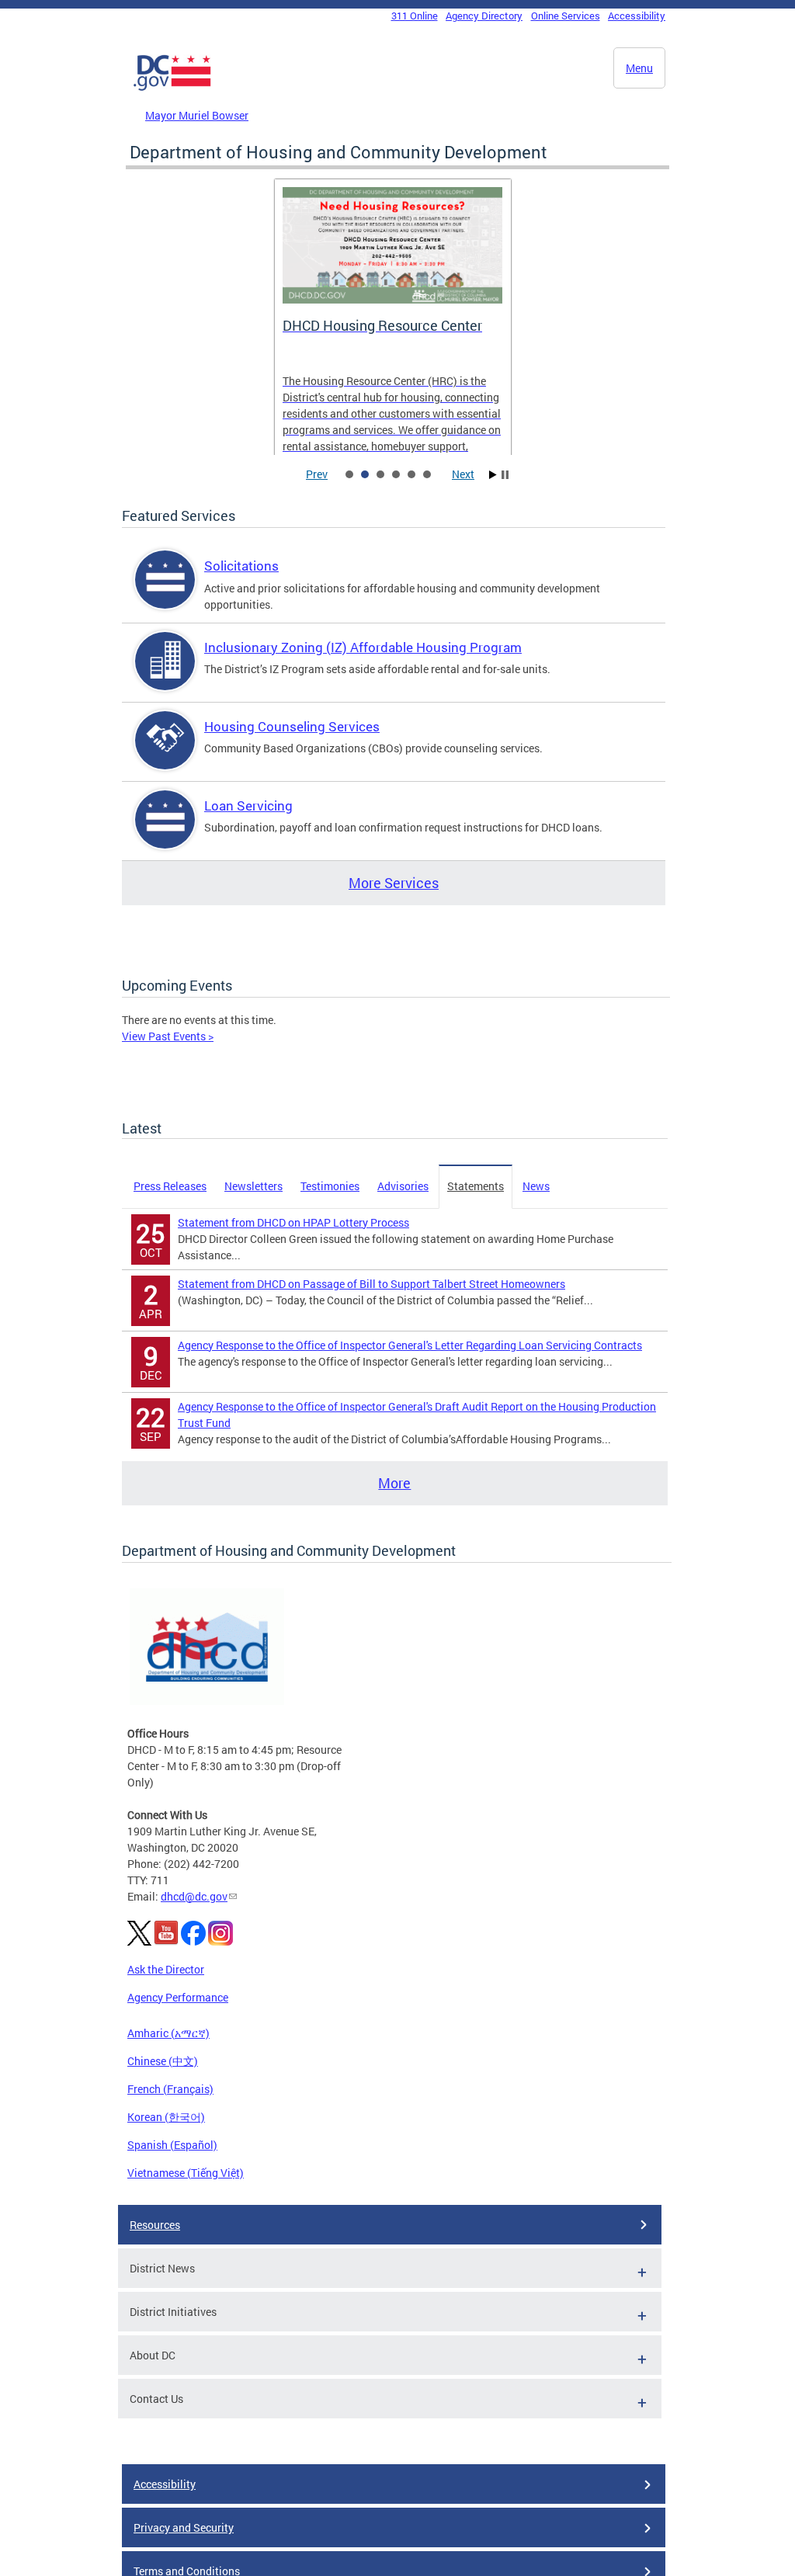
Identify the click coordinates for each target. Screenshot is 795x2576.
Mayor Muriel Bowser (197, 115)
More (394, 1483)
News (536, 1186)
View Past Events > (168, 1036)
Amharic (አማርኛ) (168, 2033)
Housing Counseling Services (292, 726)
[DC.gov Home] (172, 88)
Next (463, 474)
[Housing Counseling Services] (165, 753)
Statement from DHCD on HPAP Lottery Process (293, 1222)
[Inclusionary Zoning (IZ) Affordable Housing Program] (165, 674)
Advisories (403, 1186)
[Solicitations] (165, 593)
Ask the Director (166, 1969)
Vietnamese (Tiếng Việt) (186, 2173)
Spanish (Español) (172, 2145)
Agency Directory (484, 16)
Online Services (566, 16)
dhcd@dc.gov (194, 1896)
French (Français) (170, 2089)
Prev (317, 474)
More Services (394, 883)
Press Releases (170, 1186)
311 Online (415, 16)
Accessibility (637, 16)
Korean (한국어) (166, 2117)
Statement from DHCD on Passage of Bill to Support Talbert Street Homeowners (371, 1284)
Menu (639, 68)
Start (493, 475)
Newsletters (253, 1186)
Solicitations (241, 566)
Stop (505, 475)
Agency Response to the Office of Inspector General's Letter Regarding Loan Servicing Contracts (410, 1345)
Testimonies (330, 1186)
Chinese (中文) (163, 2061)
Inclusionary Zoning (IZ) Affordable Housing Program (363, 647)
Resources (155, 2225)
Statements (476, 1186)
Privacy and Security (184, 2527)
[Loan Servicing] (165, 833)
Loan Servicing (248, 805)
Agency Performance (178, 1997)
